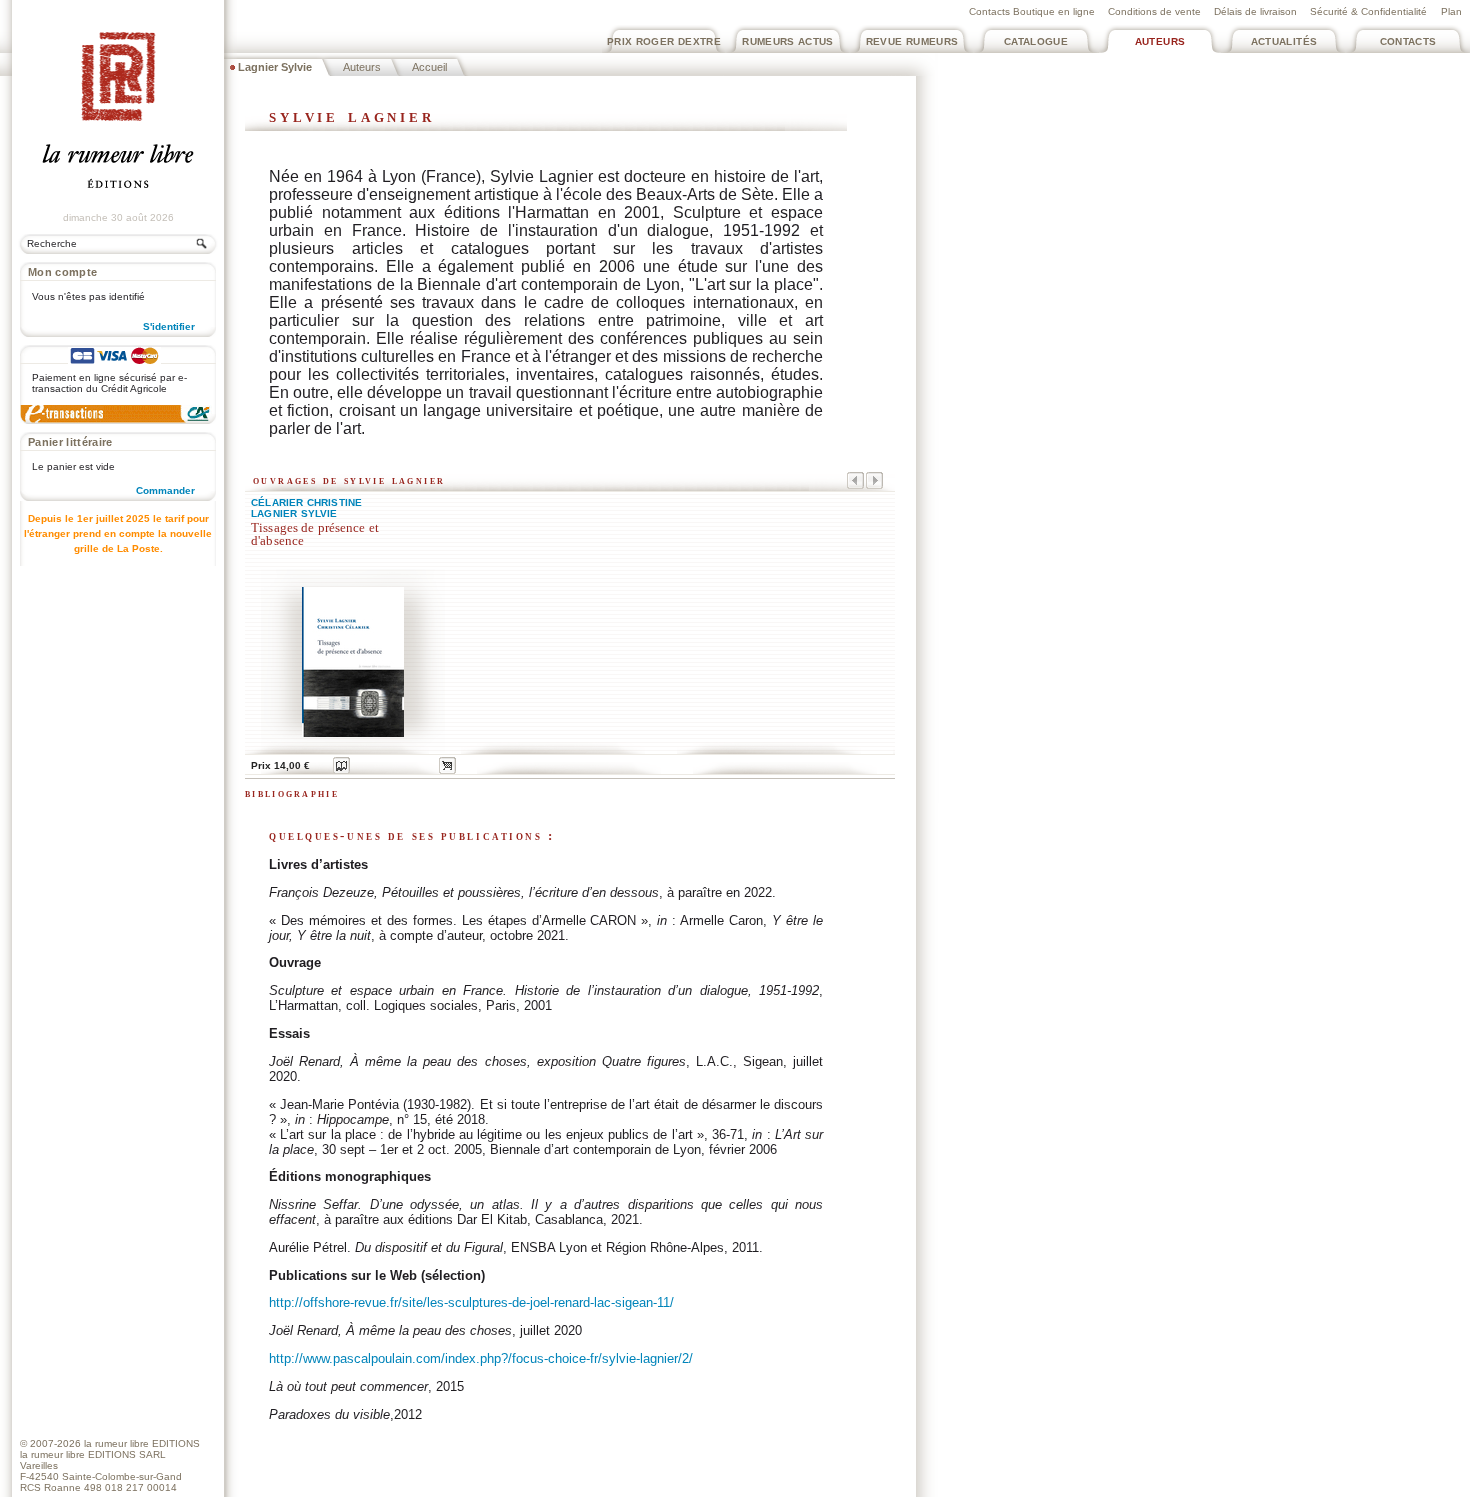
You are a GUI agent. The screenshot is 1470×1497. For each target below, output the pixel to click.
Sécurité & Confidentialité (1368, 11)
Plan (1451, 11)
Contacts (1408, 41)
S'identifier (169, 326)
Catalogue (1036, 41)
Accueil (429, 67)
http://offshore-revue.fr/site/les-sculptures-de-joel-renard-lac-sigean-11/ (471, 1302)
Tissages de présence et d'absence (315, 534)
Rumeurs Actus (788, 41)
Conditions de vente (1154, 11)
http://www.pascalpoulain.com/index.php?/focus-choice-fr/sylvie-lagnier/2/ (481, 1358)
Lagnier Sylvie (294, 513)
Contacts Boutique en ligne (1032, 11)
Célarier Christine (306, 502)
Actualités (1284, 41)
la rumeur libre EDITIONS (142, 1443)
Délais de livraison (1255, 11)
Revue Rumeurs (912, 41)
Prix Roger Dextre (664, 41)
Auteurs (1160, 41)
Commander (165, 490)
